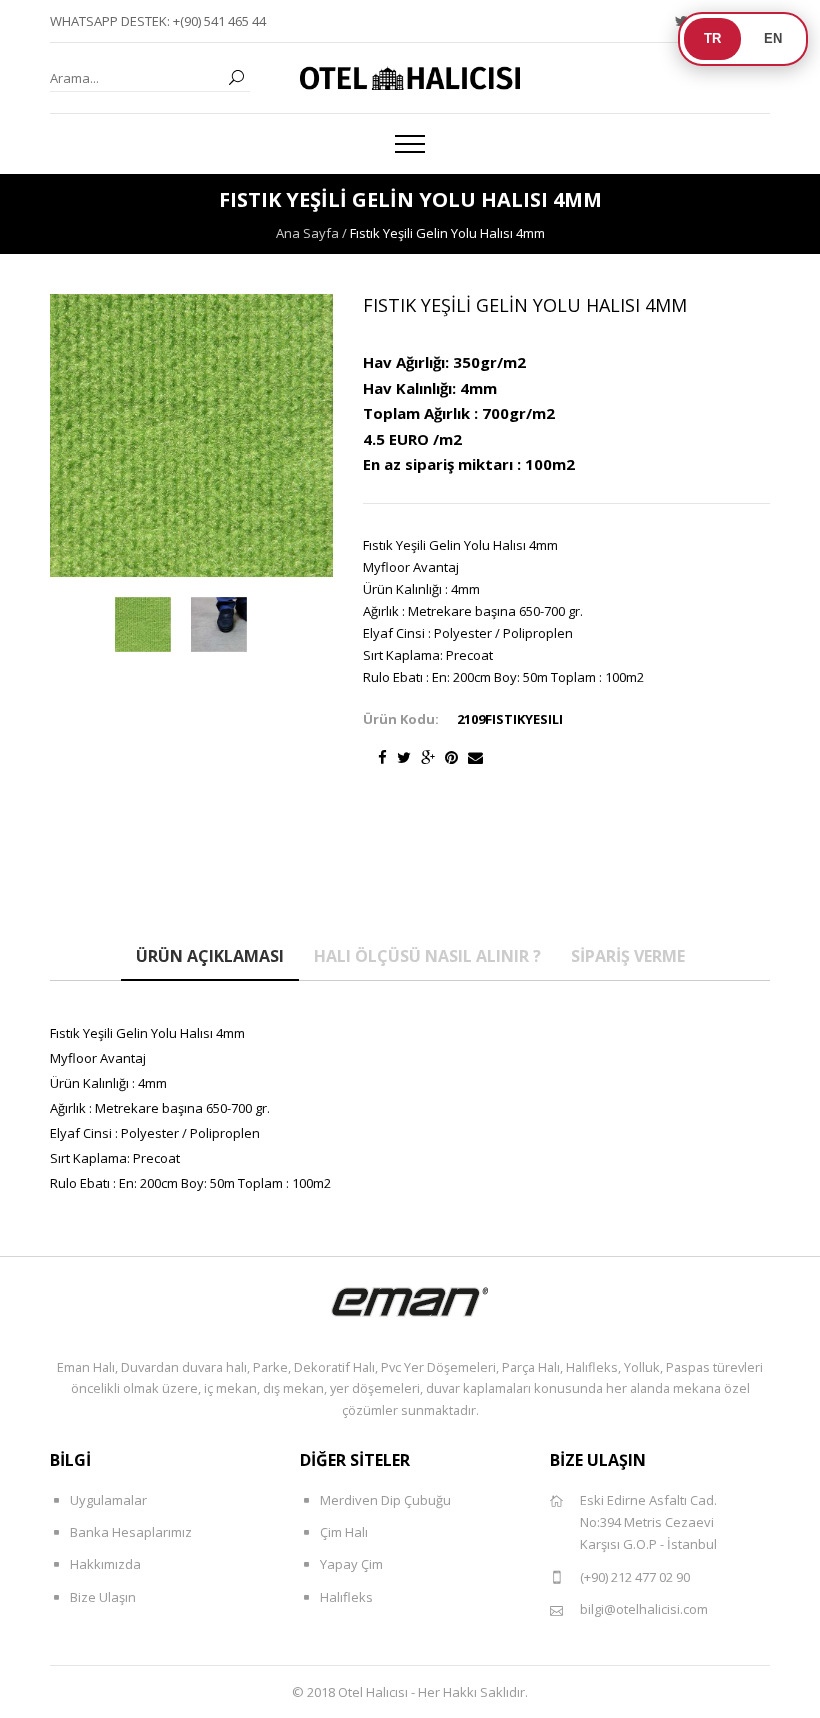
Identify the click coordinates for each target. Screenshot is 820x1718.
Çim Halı (344, 1532)
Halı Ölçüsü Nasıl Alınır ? (427, 956)
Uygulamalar (108, 1500)
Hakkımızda (105, 1564)
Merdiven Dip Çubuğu (385, 1500)
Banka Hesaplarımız (131, 1532)
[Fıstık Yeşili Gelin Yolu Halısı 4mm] (143, 625)
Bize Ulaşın (103, 1597)
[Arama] (236, 78)
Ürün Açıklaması (210, 956)
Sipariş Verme (628, 956)
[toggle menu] (410, 144)
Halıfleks (346, 1597)
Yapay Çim (351, 1564)
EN (773, 38)
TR (712, 38)
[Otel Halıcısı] (410, 78)
